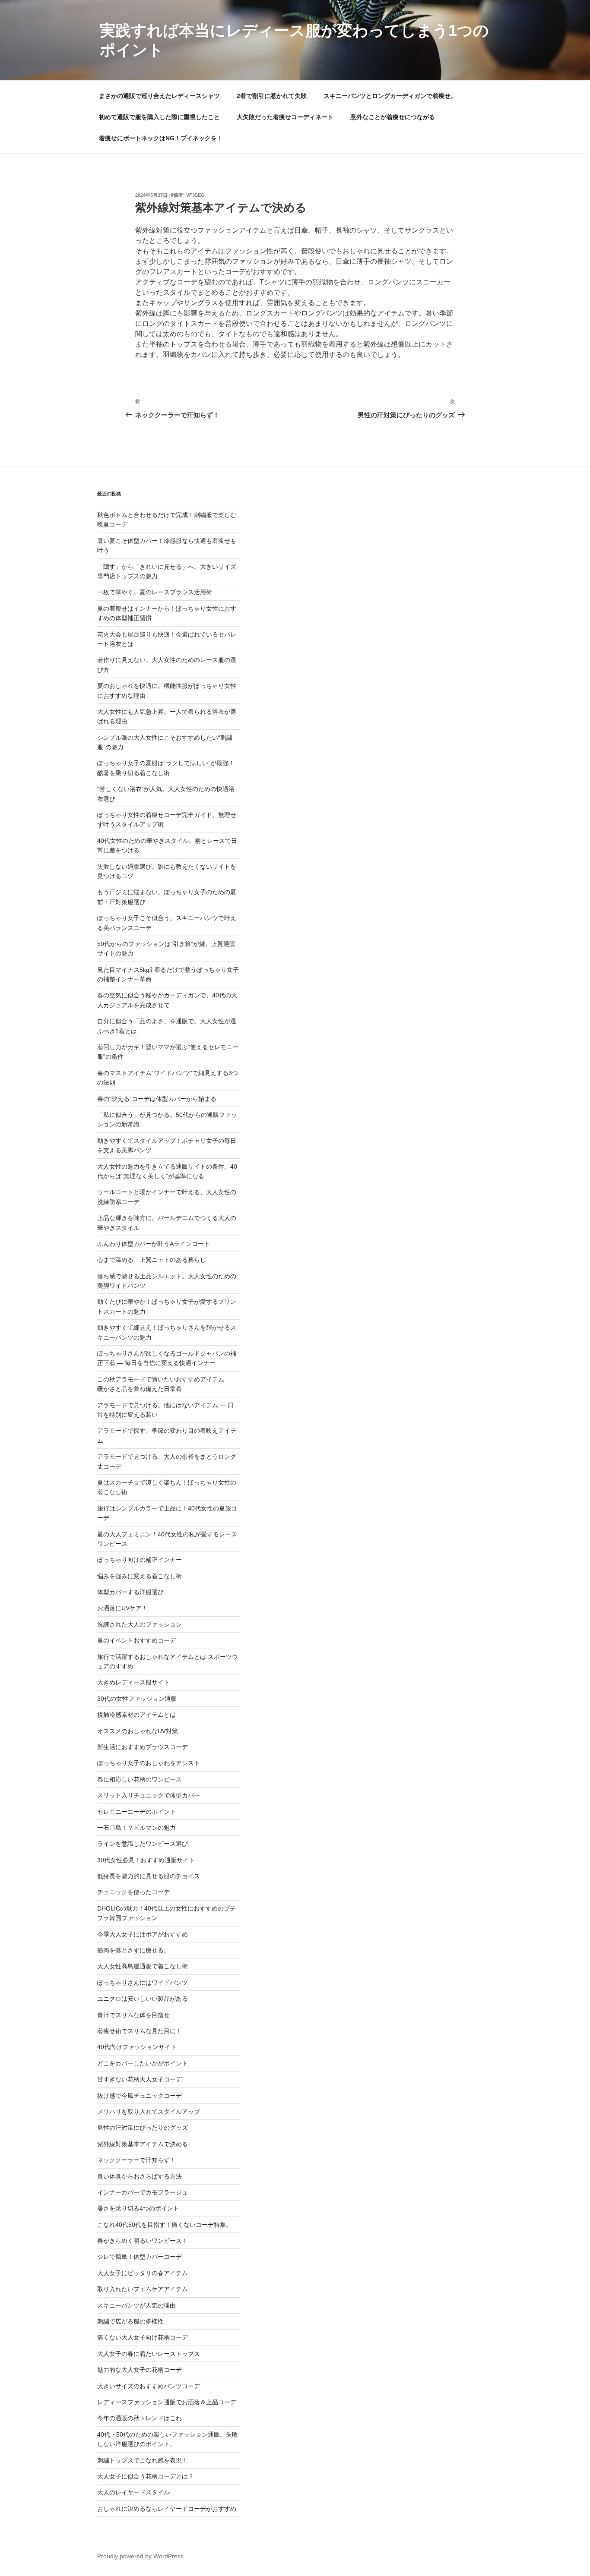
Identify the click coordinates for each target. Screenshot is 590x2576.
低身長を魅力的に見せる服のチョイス (149, 1876)
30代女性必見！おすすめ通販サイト (146, 1860)
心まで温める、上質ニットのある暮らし (152, 1260)
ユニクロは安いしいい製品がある (143, 1999)
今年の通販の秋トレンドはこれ (140, 2418)
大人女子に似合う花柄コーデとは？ (146, 2476)
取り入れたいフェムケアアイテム (143, 2289)
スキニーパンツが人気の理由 (136, 2305)
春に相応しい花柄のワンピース (140, 1779)
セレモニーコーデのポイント (136, 1812)
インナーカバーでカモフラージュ (143, 2192)
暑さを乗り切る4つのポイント (138, 2208)
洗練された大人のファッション (140, 1624)
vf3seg (195, 195)
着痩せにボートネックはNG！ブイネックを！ (161, 138)
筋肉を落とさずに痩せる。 (133, 1950)
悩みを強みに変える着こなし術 (140, 1576)
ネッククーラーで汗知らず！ (136, 2160)
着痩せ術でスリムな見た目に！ (140, 2031)
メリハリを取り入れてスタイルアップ (149, 2112)
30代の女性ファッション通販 (137, 1699)
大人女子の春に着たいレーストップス (149, 2354)
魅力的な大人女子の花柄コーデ (140, 2370)
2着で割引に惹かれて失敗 (272, 96)
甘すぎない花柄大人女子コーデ (140, 2079)
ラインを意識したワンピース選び (143, 1844)
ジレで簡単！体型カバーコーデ (140, 2257)
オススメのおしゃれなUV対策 (138, 1731)
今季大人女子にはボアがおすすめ (143, 1934)
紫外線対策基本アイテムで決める (143, 2144)
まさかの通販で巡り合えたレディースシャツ (159, 96)
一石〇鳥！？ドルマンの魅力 (136, 1828)
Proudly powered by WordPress (140, 2556)
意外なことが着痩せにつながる (393, 117)
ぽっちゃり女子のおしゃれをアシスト (149, 1763)
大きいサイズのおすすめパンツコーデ (149, 2386)
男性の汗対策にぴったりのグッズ (143, 2128)
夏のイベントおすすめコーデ (136, 1640)
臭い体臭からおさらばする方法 (140, 2176)
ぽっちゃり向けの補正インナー (140, 1560)
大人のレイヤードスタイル (133, 2492)
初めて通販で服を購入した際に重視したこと (159, 117)
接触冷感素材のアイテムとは (136, 1715)
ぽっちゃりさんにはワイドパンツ (143, 1983)
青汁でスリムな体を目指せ (133, 2015)
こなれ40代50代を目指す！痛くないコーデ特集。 (165, 2225)
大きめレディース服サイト (133, 1682)
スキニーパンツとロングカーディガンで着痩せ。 (390, 96)
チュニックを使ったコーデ (133, 1892)
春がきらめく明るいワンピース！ (143, 2241)
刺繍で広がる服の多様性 (130, 2321)
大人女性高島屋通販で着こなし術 (143, 1966)
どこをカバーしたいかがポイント (143, 2063)
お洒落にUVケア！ (122, 1608)
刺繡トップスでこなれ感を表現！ (143, 2460)
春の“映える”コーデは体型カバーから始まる (157, 1099)
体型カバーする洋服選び (130, 1592)
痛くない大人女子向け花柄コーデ (143, 2337)
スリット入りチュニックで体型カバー (149, 1795)
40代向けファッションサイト (137, 2047)
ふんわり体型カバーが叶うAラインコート (154, 1244)
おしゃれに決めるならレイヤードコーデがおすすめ (167, 2509)
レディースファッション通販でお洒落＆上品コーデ (167, 2402)
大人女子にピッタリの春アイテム (143, 2273)
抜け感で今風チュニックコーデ (140, 2096)
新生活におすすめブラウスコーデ (143, 1747)
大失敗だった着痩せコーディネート (285, 117)
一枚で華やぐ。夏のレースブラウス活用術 (155, 592)
